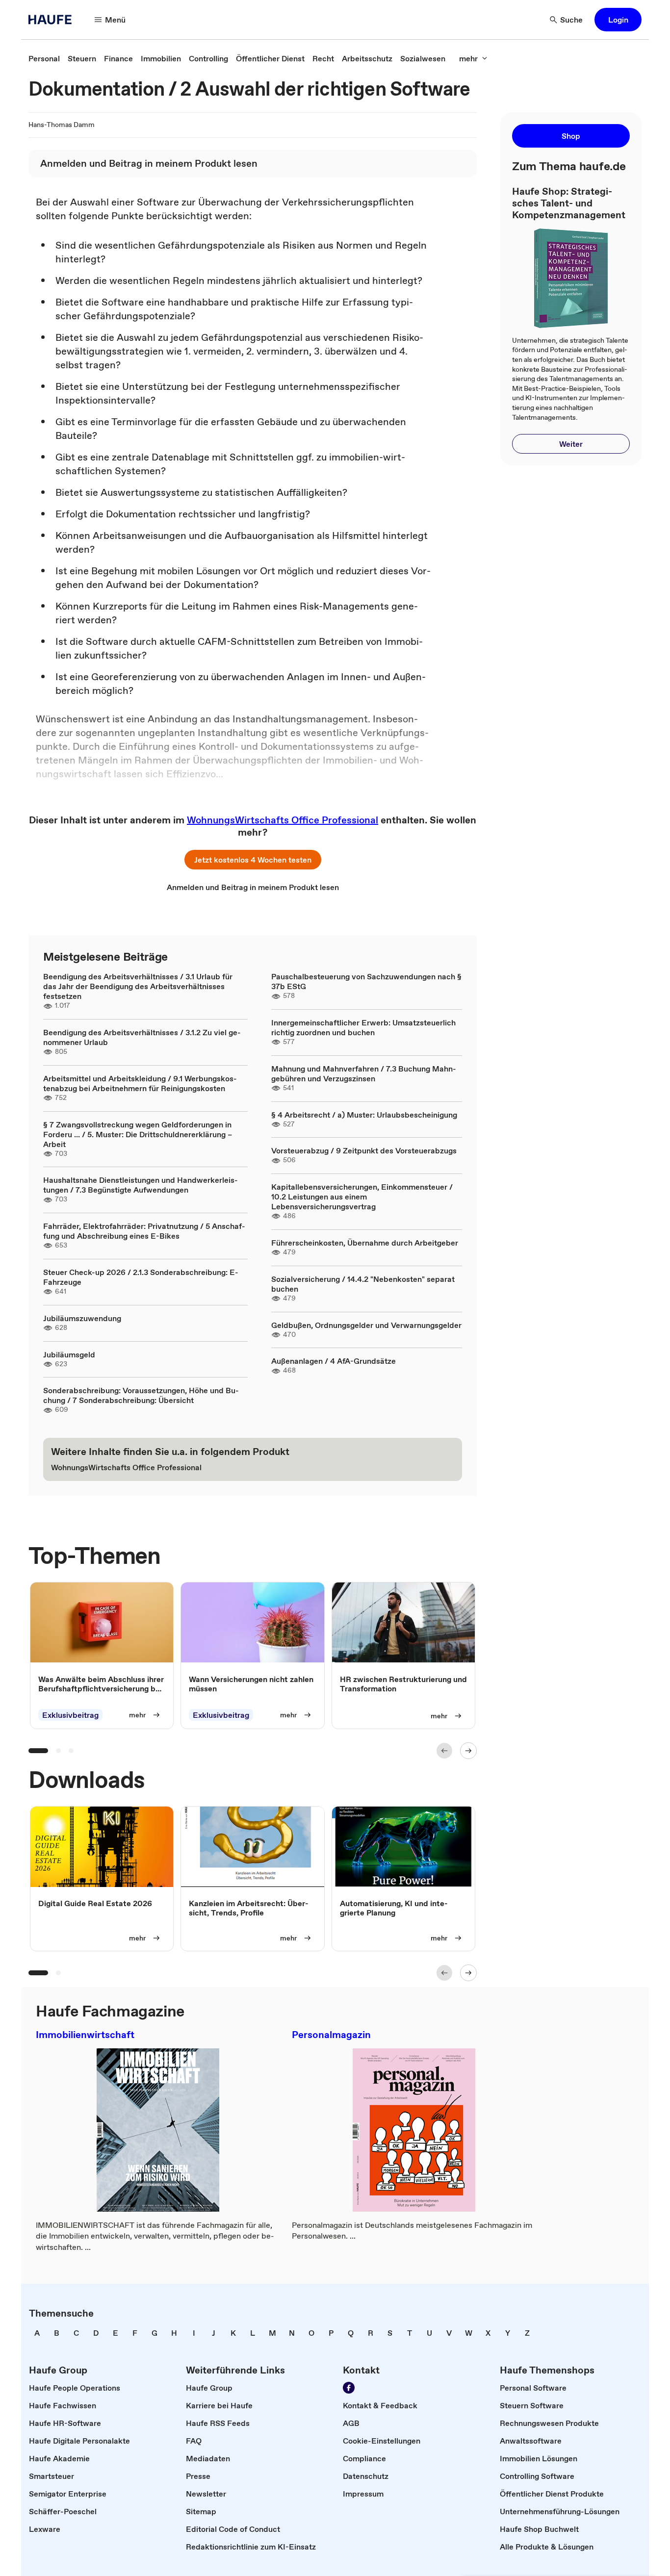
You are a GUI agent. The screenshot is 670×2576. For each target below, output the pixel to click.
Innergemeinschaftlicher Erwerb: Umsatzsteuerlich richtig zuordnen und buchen (363, 1027)
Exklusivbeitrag (70, 1715)
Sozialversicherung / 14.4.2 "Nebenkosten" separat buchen (363, 1284)
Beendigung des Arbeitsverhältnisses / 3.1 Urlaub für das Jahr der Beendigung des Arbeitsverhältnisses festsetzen (138, 986)
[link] (44, 58)
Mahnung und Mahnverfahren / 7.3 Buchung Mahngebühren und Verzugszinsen (364, 1073)
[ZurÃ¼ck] (444, 1751)
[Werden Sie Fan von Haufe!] (349, 2388)
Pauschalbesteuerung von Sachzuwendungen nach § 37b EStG (366, 981)
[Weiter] (468, 1751)
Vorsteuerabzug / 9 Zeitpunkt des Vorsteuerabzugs (364, 1150)
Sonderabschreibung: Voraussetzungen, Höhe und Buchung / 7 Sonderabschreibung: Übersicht (141, 1395)
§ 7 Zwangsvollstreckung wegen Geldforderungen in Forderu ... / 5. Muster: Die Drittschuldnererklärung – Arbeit (138, 1134)
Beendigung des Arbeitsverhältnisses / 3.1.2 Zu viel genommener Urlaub (142, 1037)
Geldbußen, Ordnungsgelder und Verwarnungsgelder (366, 1325)
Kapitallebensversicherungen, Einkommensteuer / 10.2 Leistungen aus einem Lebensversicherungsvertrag (362, 1197)
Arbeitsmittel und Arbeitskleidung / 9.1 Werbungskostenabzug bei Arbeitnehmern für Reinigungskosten (140, 1083)
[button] (618, 20)
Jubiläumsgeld (69, 1354)
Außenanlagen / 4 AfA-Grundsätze (334, 1361)
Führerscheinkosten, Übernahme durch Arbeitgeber (365, 1243)
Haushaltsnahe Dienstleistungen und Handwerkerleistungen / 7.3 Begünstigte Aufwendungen (141, 1185)
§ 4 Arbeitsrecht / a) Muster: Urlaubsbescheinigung (364, 1115)
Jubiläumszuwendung (82, 1318)
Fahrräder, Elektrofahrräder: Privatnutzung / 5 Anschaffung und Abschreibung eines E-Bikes (144, 1231)
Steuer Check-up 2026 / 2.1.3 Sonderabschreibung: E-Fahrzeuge (141, 1277)
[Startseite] (53, 20)
